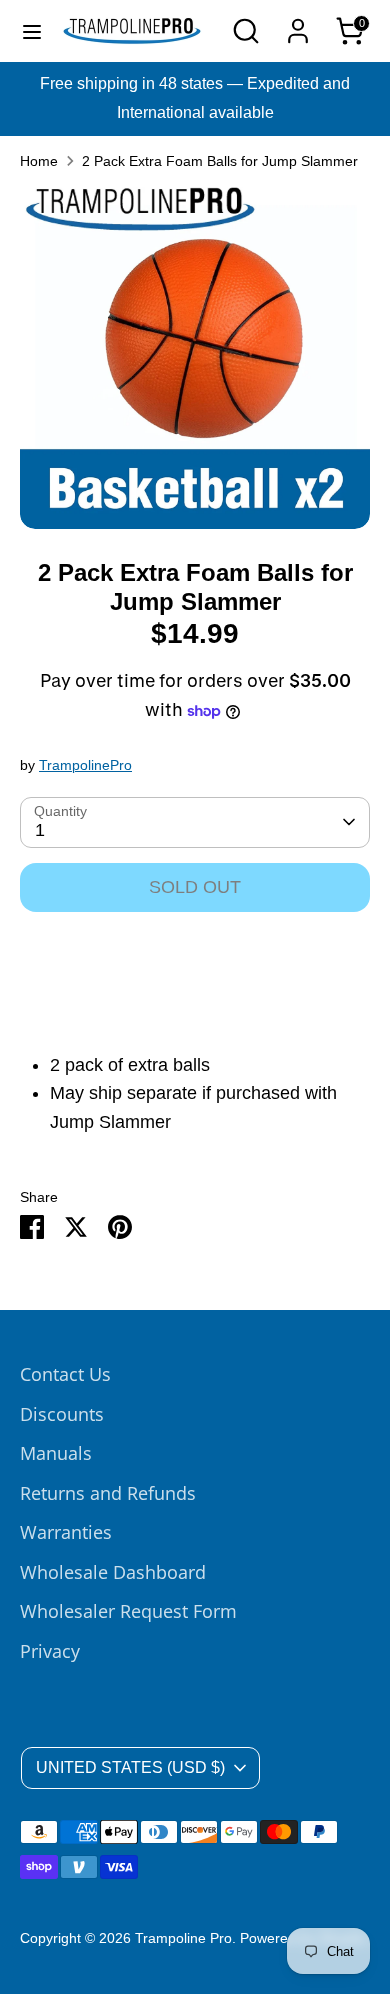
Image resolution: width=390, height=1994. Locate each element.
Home (39, 161)
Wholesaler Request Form (128, 1611)
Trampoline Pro (183, 1938)
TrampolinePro (85, 765)
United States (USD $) (130, 1767)
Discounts (62, 1414)
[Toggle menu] (32, 31)
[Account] (298, 25)
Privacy (50, 1651)
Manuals (56, 1453)
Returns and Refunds (108, 1493)
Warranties (66, 1532)
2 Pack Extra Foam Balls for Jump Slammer (220, 161)
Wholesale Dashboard (113, 1572)
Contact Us (65, 1374)
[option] (195, 358)
